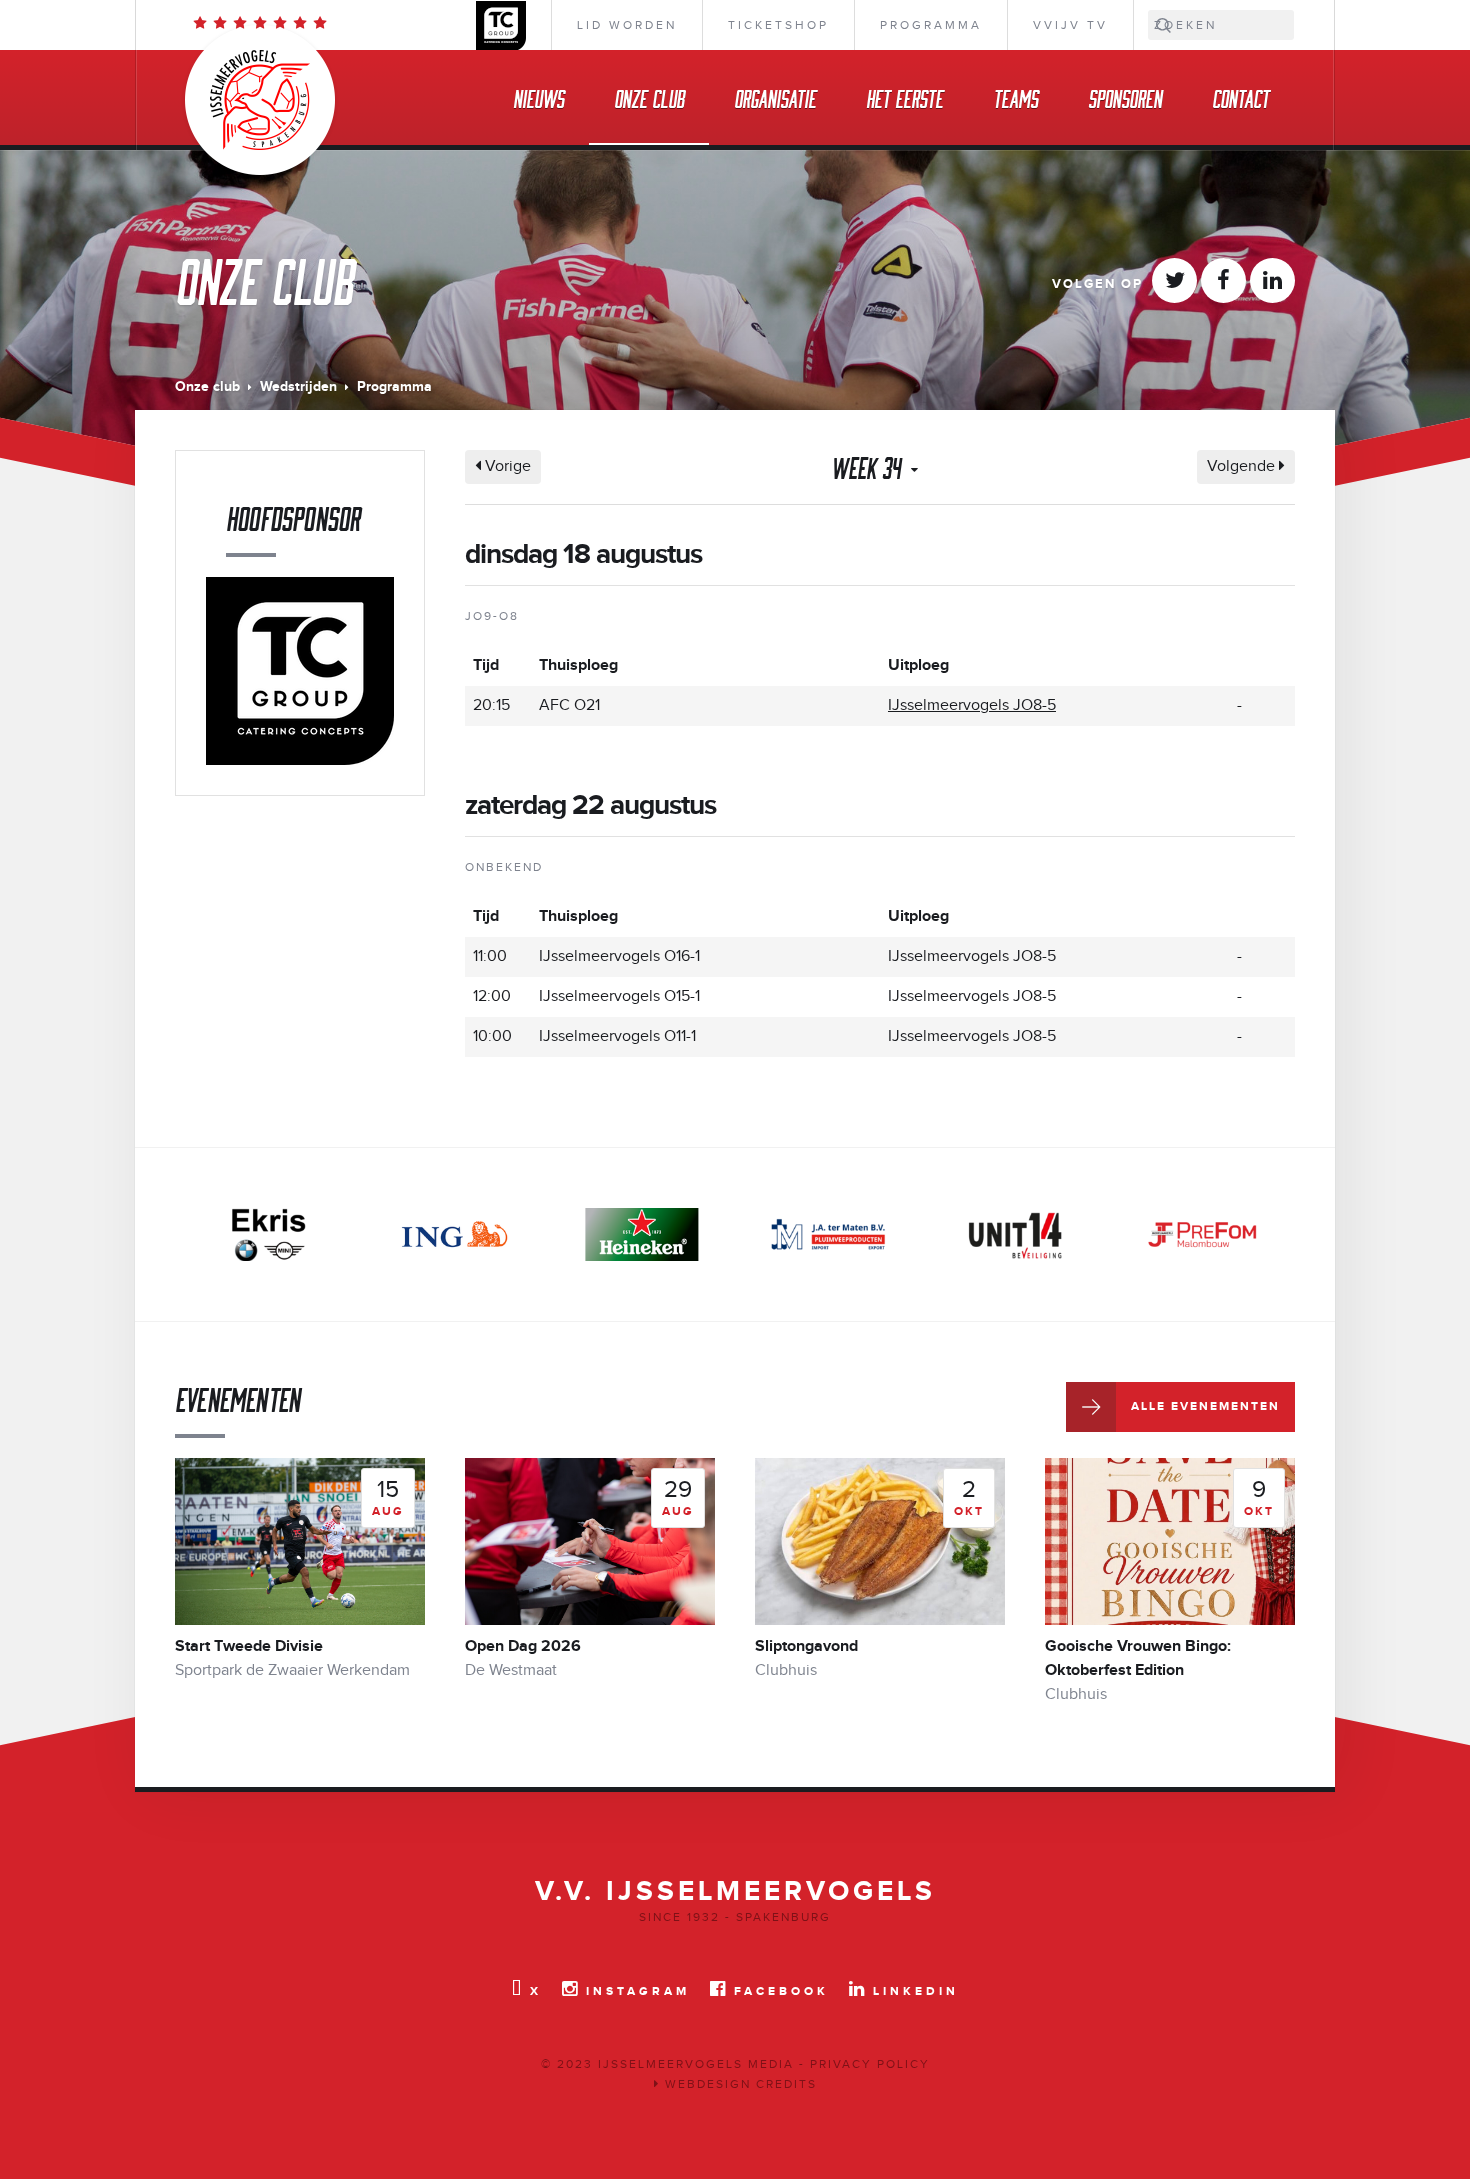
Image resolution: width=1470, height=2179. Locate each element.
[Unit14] (1015, 1234)
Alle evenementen (1205, 1406)
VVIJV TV (1070, 25)
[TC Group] (300, 670)
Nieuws (538, 97)
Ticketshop (778, 25)
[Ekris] (268, 1234)
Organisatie (775, 97)
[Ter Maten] (828, 1234)
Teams (1015, 97)
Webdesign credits (738, 2084)
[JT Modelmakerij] (1202, 1234)
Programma (931, 25)
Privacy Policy (870, 2064)
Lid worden (627, 25)
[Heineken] (642, 1234)
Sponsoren (1125, 97)
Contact (1240, 97)
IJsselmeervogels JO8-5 (972, 705)
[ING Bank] (455, 1234)
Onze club (649, 97)
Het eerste (904, 97)
